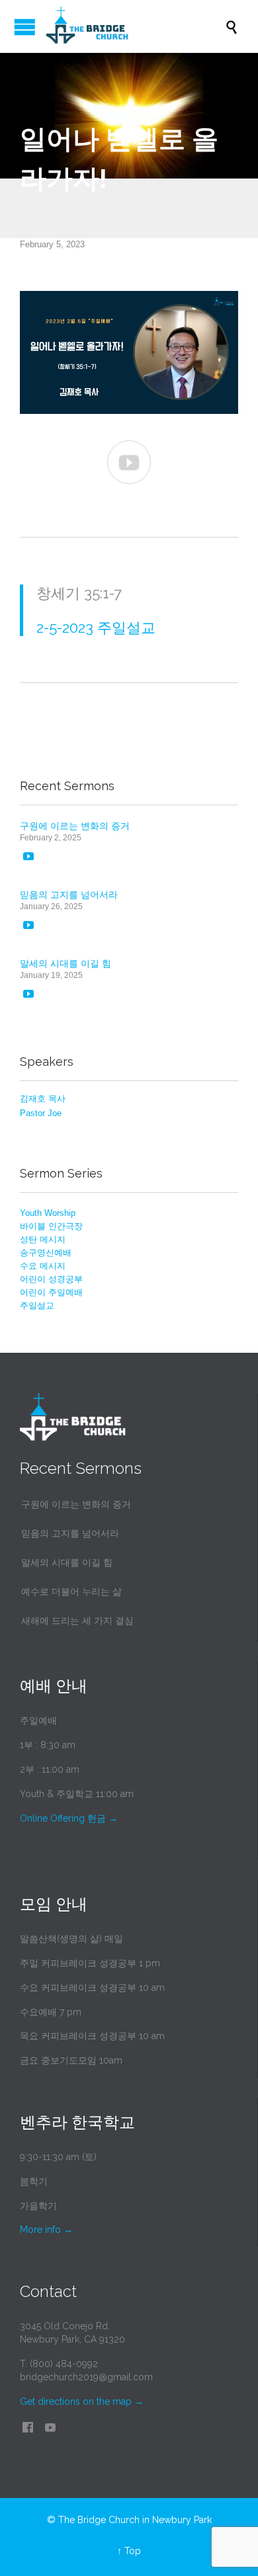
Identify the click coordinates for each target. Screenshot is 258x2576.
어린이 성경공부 (51, 1279)
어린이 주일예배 (51, 1292)
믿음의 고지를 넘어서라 (69, 895)
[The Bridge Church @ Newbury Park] (136, 26)
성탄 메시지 (43, 1239)
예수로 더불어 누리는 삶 (71, 1591)
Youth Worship (48, 1213)
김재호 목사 (43, 1099)
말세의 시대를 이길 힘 (65, 963)
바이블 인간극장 (51, 1226)
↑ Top (129, 2551)
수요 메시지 (43, 1266)
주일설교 (37, 1306)
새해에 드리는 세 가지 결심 (77, 1621)
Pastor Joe (41, 1113)
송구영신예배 (46, 1253)
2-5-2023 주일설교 (96, 627)
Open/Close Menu (25, 27)
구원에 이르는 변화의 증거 (75, 826)
